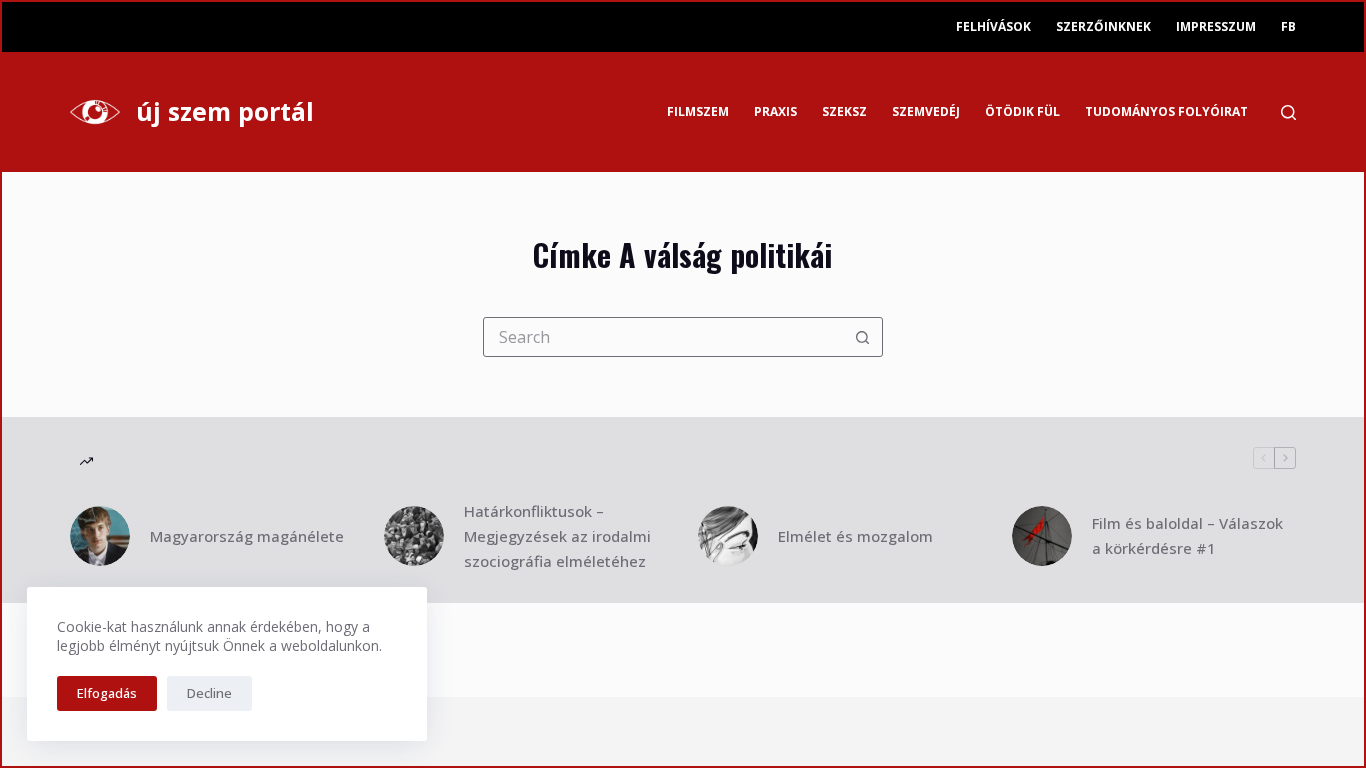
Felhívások (993, 26)
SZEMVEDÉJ (926, 111)
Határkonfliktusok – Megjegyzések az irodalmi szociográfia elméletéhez (557, 536)
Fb (1288, 26)
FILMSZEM (698, 111)
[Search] (1288, 112)
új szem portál (225, 111)
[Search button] (863, 337)
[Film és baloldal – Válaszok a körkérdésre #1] (1042, 536)
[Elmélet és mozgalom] (728, 536)
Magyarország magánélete (247, 536)
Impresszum (1216, 26)
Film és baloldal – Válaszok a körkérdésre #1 (1187, 535)
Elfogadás (107, 693)
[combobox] (664, 337)
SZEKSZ (844, 111)
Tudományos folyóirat (1166, 111)
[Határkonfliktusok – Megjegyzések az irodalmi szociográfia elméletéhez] (414, 536)
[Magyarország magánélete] (100, 536)
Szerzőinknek (1103, 26)
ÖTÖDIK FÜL (1022, 111)
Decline (209, 693)
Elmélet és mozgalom (855, 536)
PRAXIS (775, 111)
